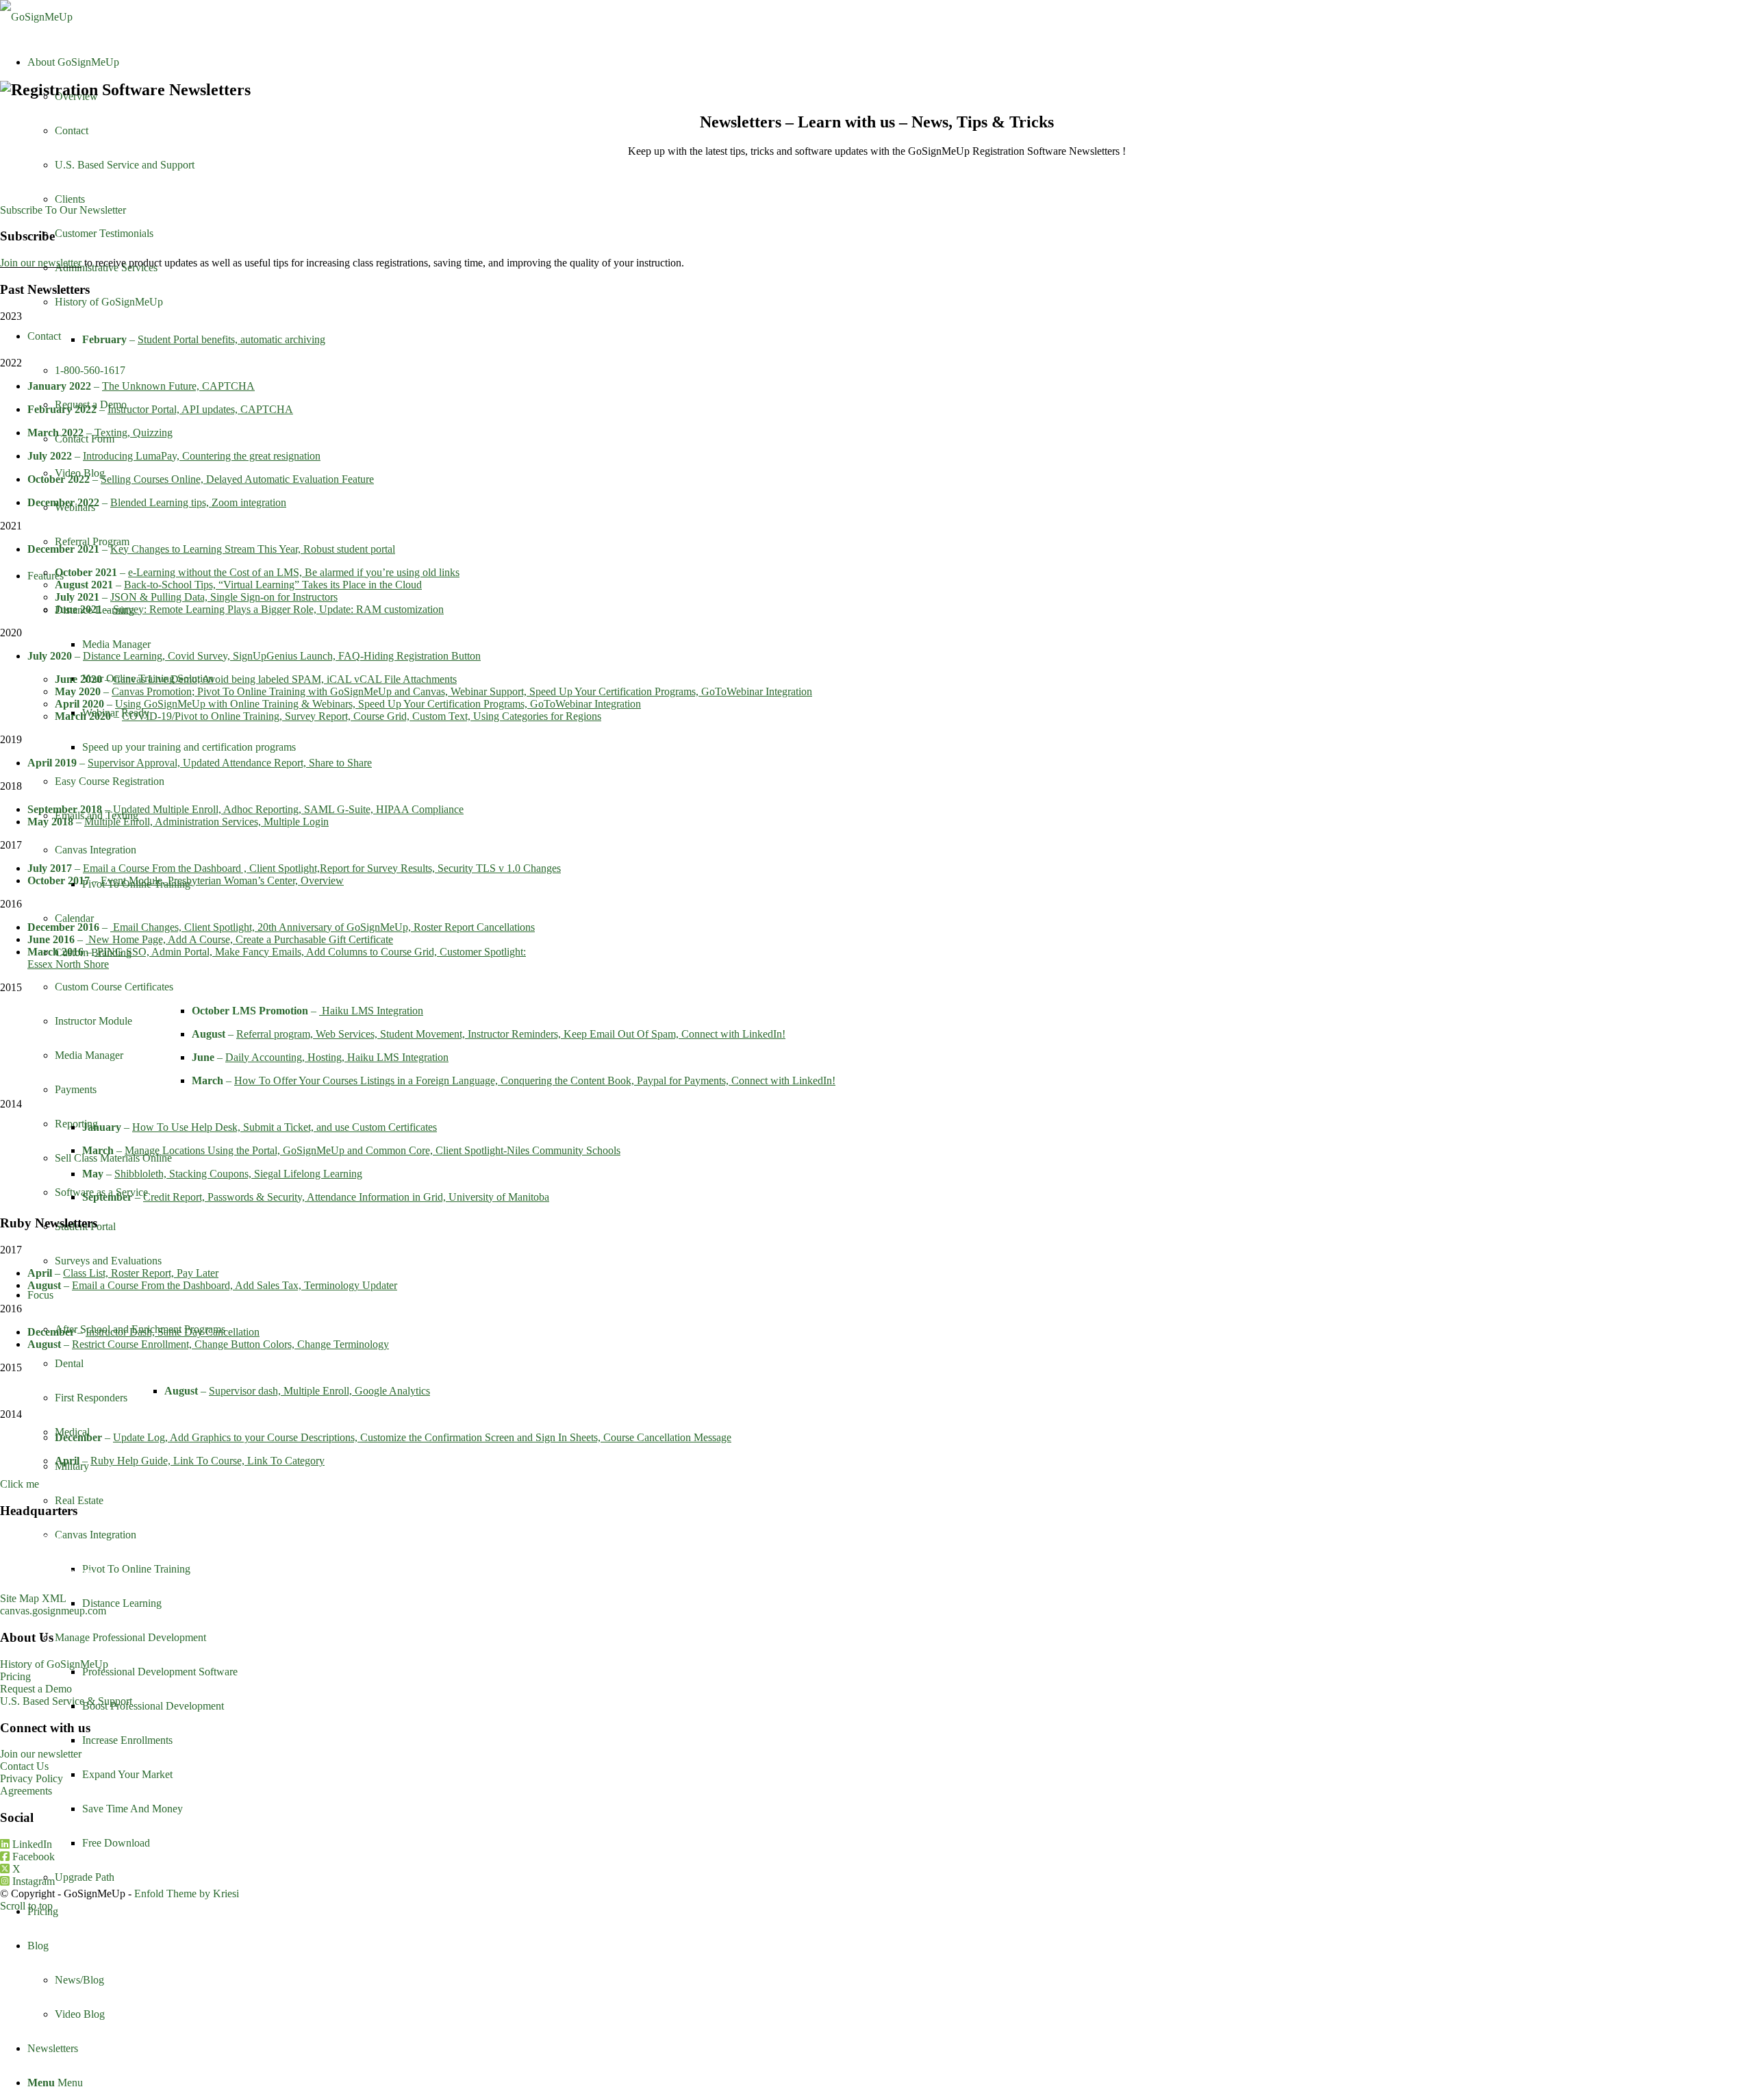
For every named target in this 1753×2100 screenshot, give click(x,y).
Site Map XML (33, 1598)
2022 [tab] (11, 363)
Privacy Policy (31, 1778)
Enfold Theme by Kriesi (187, 1893)
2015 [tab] (11, 987)
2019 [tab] (11, 739)
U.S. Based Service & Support (66, 1701)
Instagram (32, 1881)
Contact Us (24, 1766)
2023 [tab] (11, 316)
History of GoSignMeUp (54, 1664)
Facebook (32, 1857)
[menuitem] (890, 1912)
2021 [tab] (11, 526)
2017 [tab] (11, 845)
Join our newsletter (41, 263)
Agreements (26, 1791)
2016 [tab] (11, 904)
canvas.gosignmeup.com (53, 1611)
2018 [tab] (11, 786)
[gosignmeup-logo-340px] (36, 17)
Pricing (15, 1676)
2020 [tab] (11, 633)
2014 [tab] (11, 1104)
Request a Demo (36, 1689)
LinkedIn (31, 1844)
